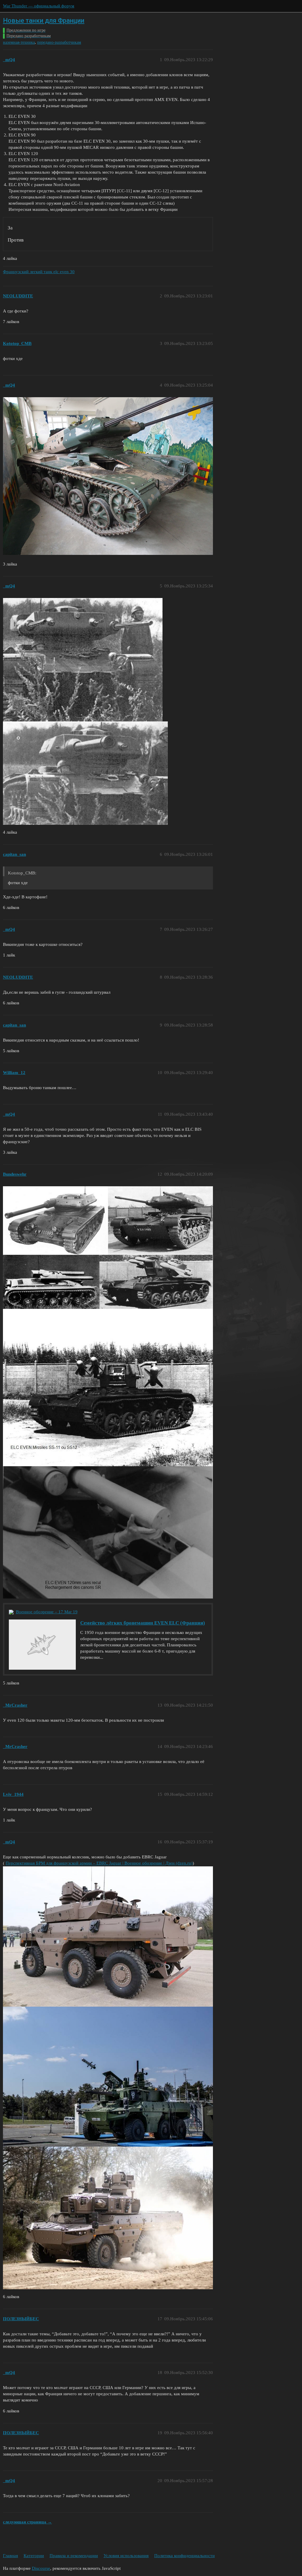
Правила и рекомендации (74, 2556)
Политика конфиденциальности (184, 2556)
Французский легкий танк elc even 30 (39, 272)
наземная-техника (19, 42)
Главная (10, 2556)
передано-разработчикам (59, 42)
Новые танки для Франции (44, 21)
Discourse (41, 2568)
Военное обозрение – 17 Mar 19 (47, 1612)
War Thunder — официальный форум (39, 6)
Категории (34, 2556)
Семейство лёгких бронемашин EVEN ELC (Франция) (143, 1623)
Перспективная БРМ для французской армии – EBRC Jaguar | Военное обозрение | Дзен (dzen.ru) (99, 1863)
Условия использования (126, 2556)
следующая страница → (27, 2522)
